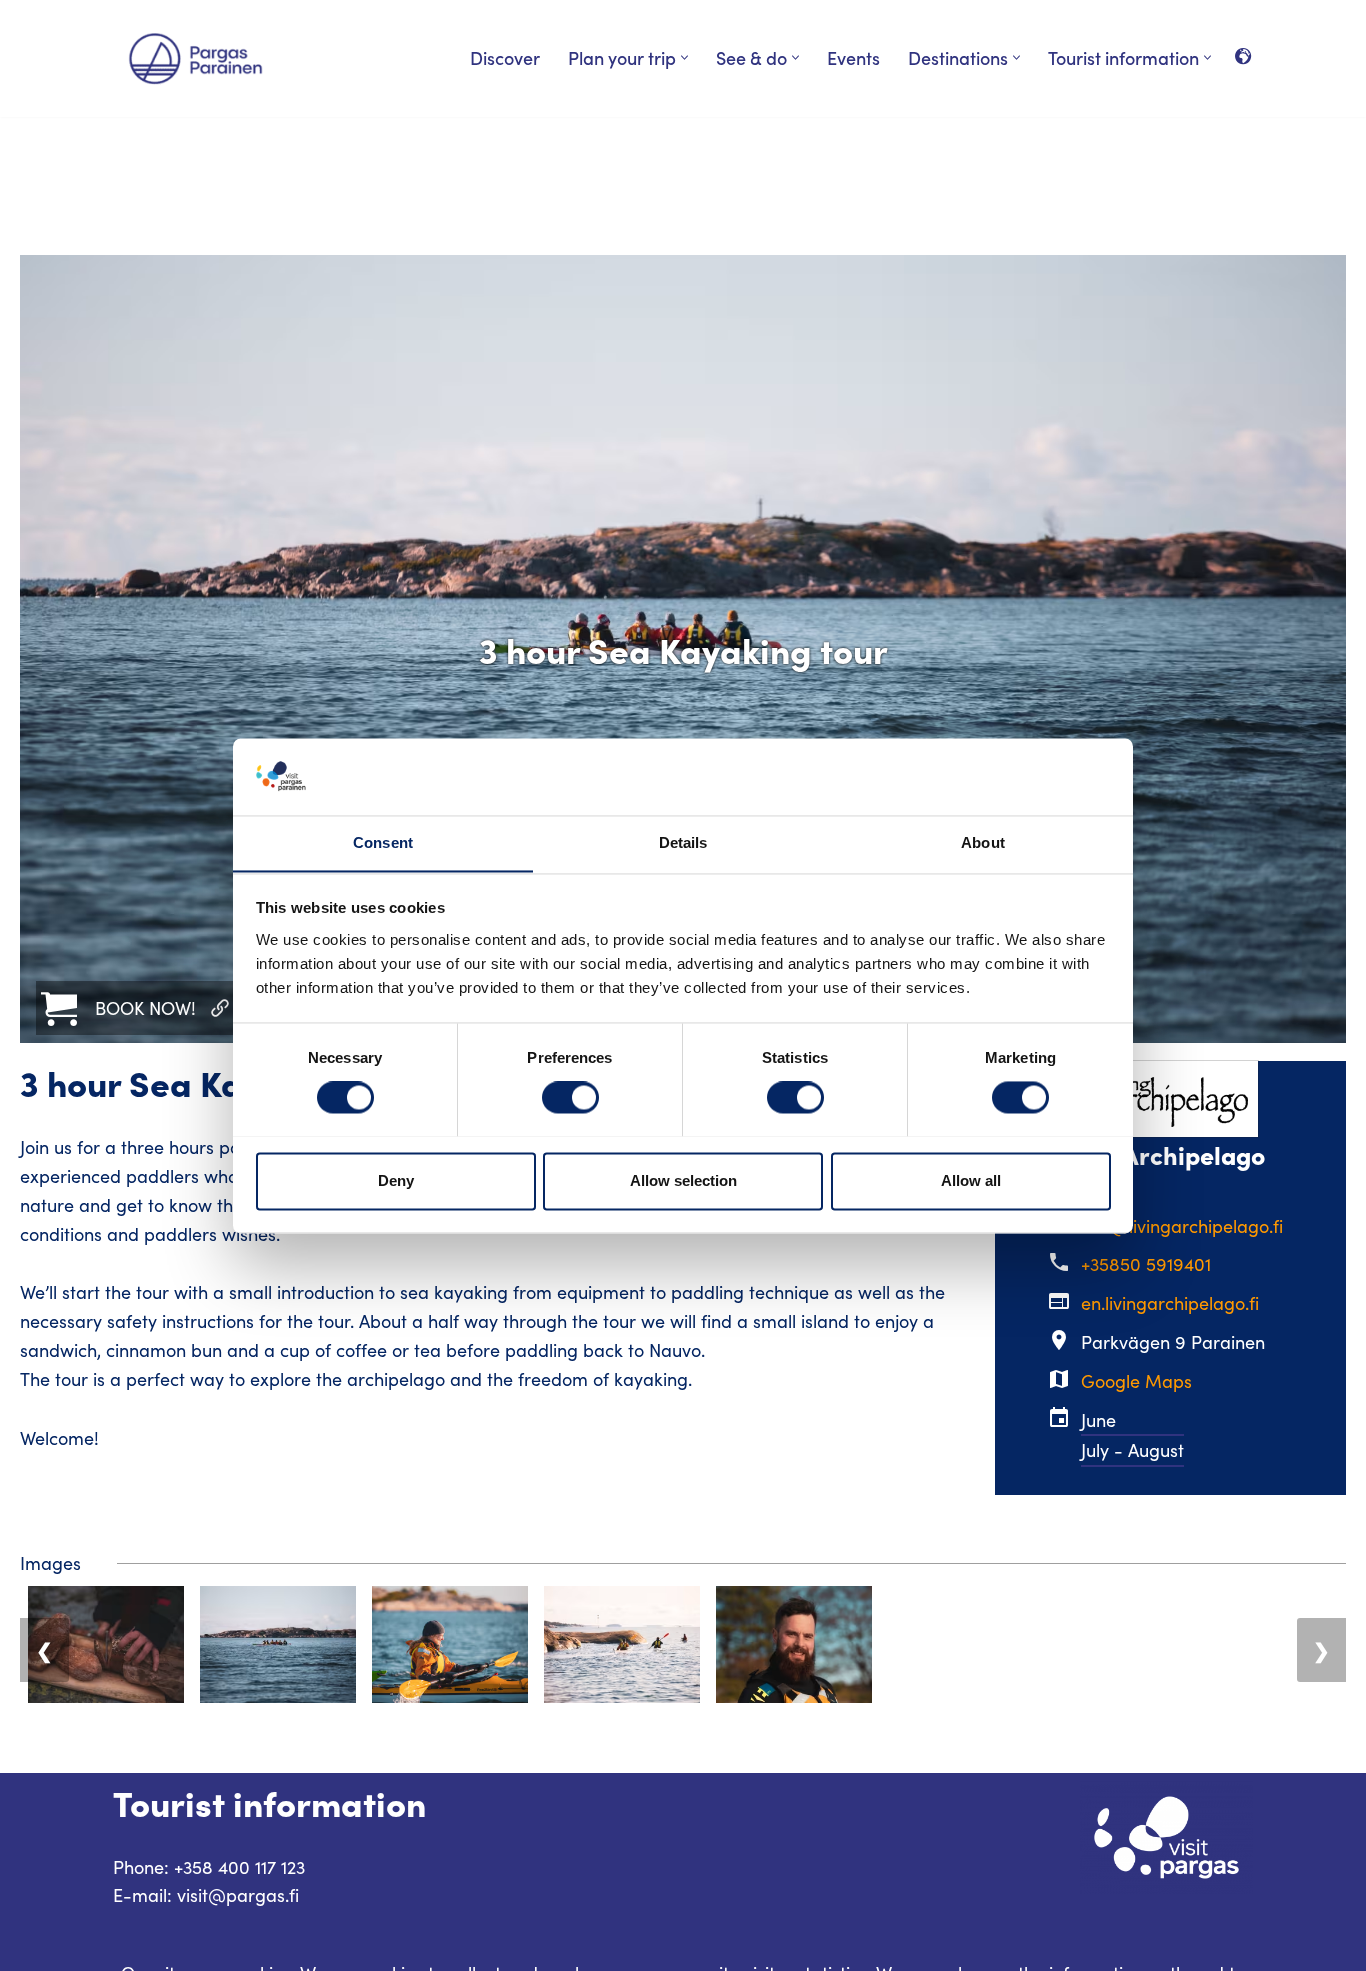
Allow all (971, 1180)
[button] (684, 57)
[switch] (570, 1097)
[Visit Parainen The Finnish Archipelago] (195, 58)
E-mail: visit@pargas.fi (206, 1895)
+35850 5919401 (1146, 1264)
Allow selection (683, 1180)
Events (853, 57)
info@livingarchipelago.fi (1182, 1226)
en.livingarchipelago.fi (1170, 1303)
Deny (396, 1180)
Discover (505, 57)
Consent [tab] (383, 842)
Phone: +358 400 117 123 (209, 1867)
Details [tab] (683, 842)
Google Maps (1136, 1381)
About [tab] (983, 842)
